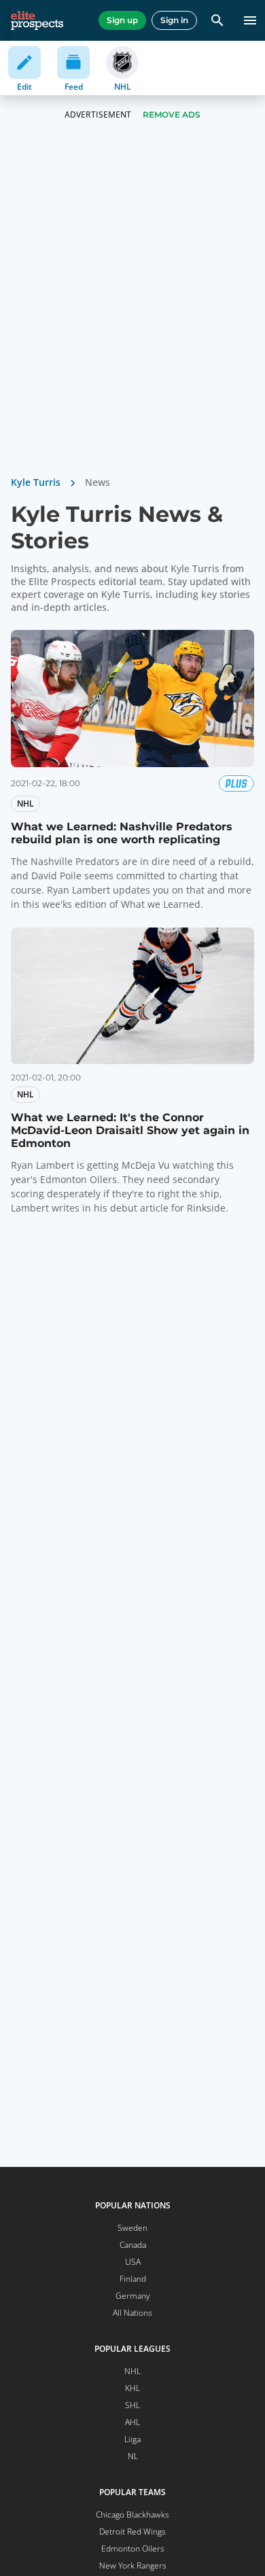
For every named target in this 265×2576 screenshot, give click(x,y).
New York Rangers (133, 2565)
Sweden (132, 2228)
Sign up (122, 20)
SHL (132, 2405)
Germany (133, 2296)
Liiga (132, 2439)
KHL (132, 2388)
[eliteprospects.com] (37, 20)
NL (133, 2456)
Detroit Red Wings (132, 2531)
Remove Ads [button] (172, 114)
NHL (132, 2371)
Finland (133, 2279)
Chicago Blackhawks (132, 2515)
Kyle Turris (36, 482)
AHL (132, 2422)
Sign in (174, 20)
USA (133, 2262)
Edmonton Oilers (133, 2548)
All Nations (132, 2313)
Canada (133, 2245)
